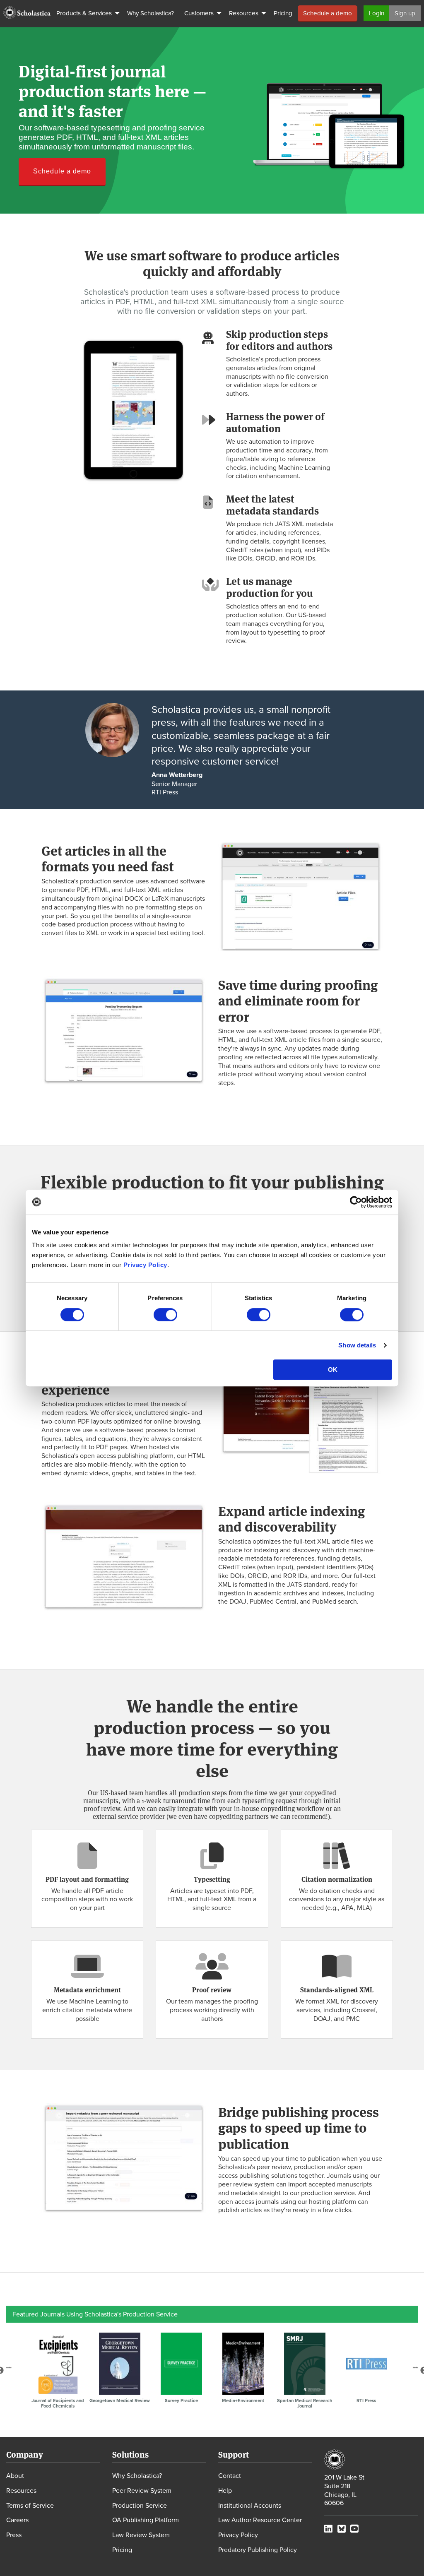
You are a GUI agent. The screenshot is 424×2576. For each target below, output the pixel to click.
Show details (357, 1345)
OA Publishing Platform (146, 2520)
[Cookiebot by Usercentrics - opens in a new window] (356, 1202)
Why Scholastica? (137, 2475)
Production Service (140, 2505)
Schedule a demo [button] (62, 171)
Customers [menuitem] (199, 13)
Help (225, 2490)
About (15, 2475)
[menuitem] (27, 12)
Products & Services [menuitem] (84, 13)
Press (14, 2535)
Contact (230, 2475)
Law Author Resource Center (260, 2520)
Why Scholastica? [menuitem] (151, 13)
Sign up (405, 13)
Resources (21, 2490)
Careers (17, 2520)
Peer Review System (142, 2490)
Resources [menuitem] (244, 13)
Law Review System (141, 2535)
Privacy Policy (145, 1265)
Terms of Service (30, 2505)
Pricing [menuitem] (283, 13)
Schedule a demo (328, 13)
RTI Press (165, 792)
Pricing (122, 2550)
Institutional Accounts (250, 2505)
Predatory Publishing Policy (258, 2550)
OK (333, 1370)
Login (377, 13)
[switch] (165, 1315)
